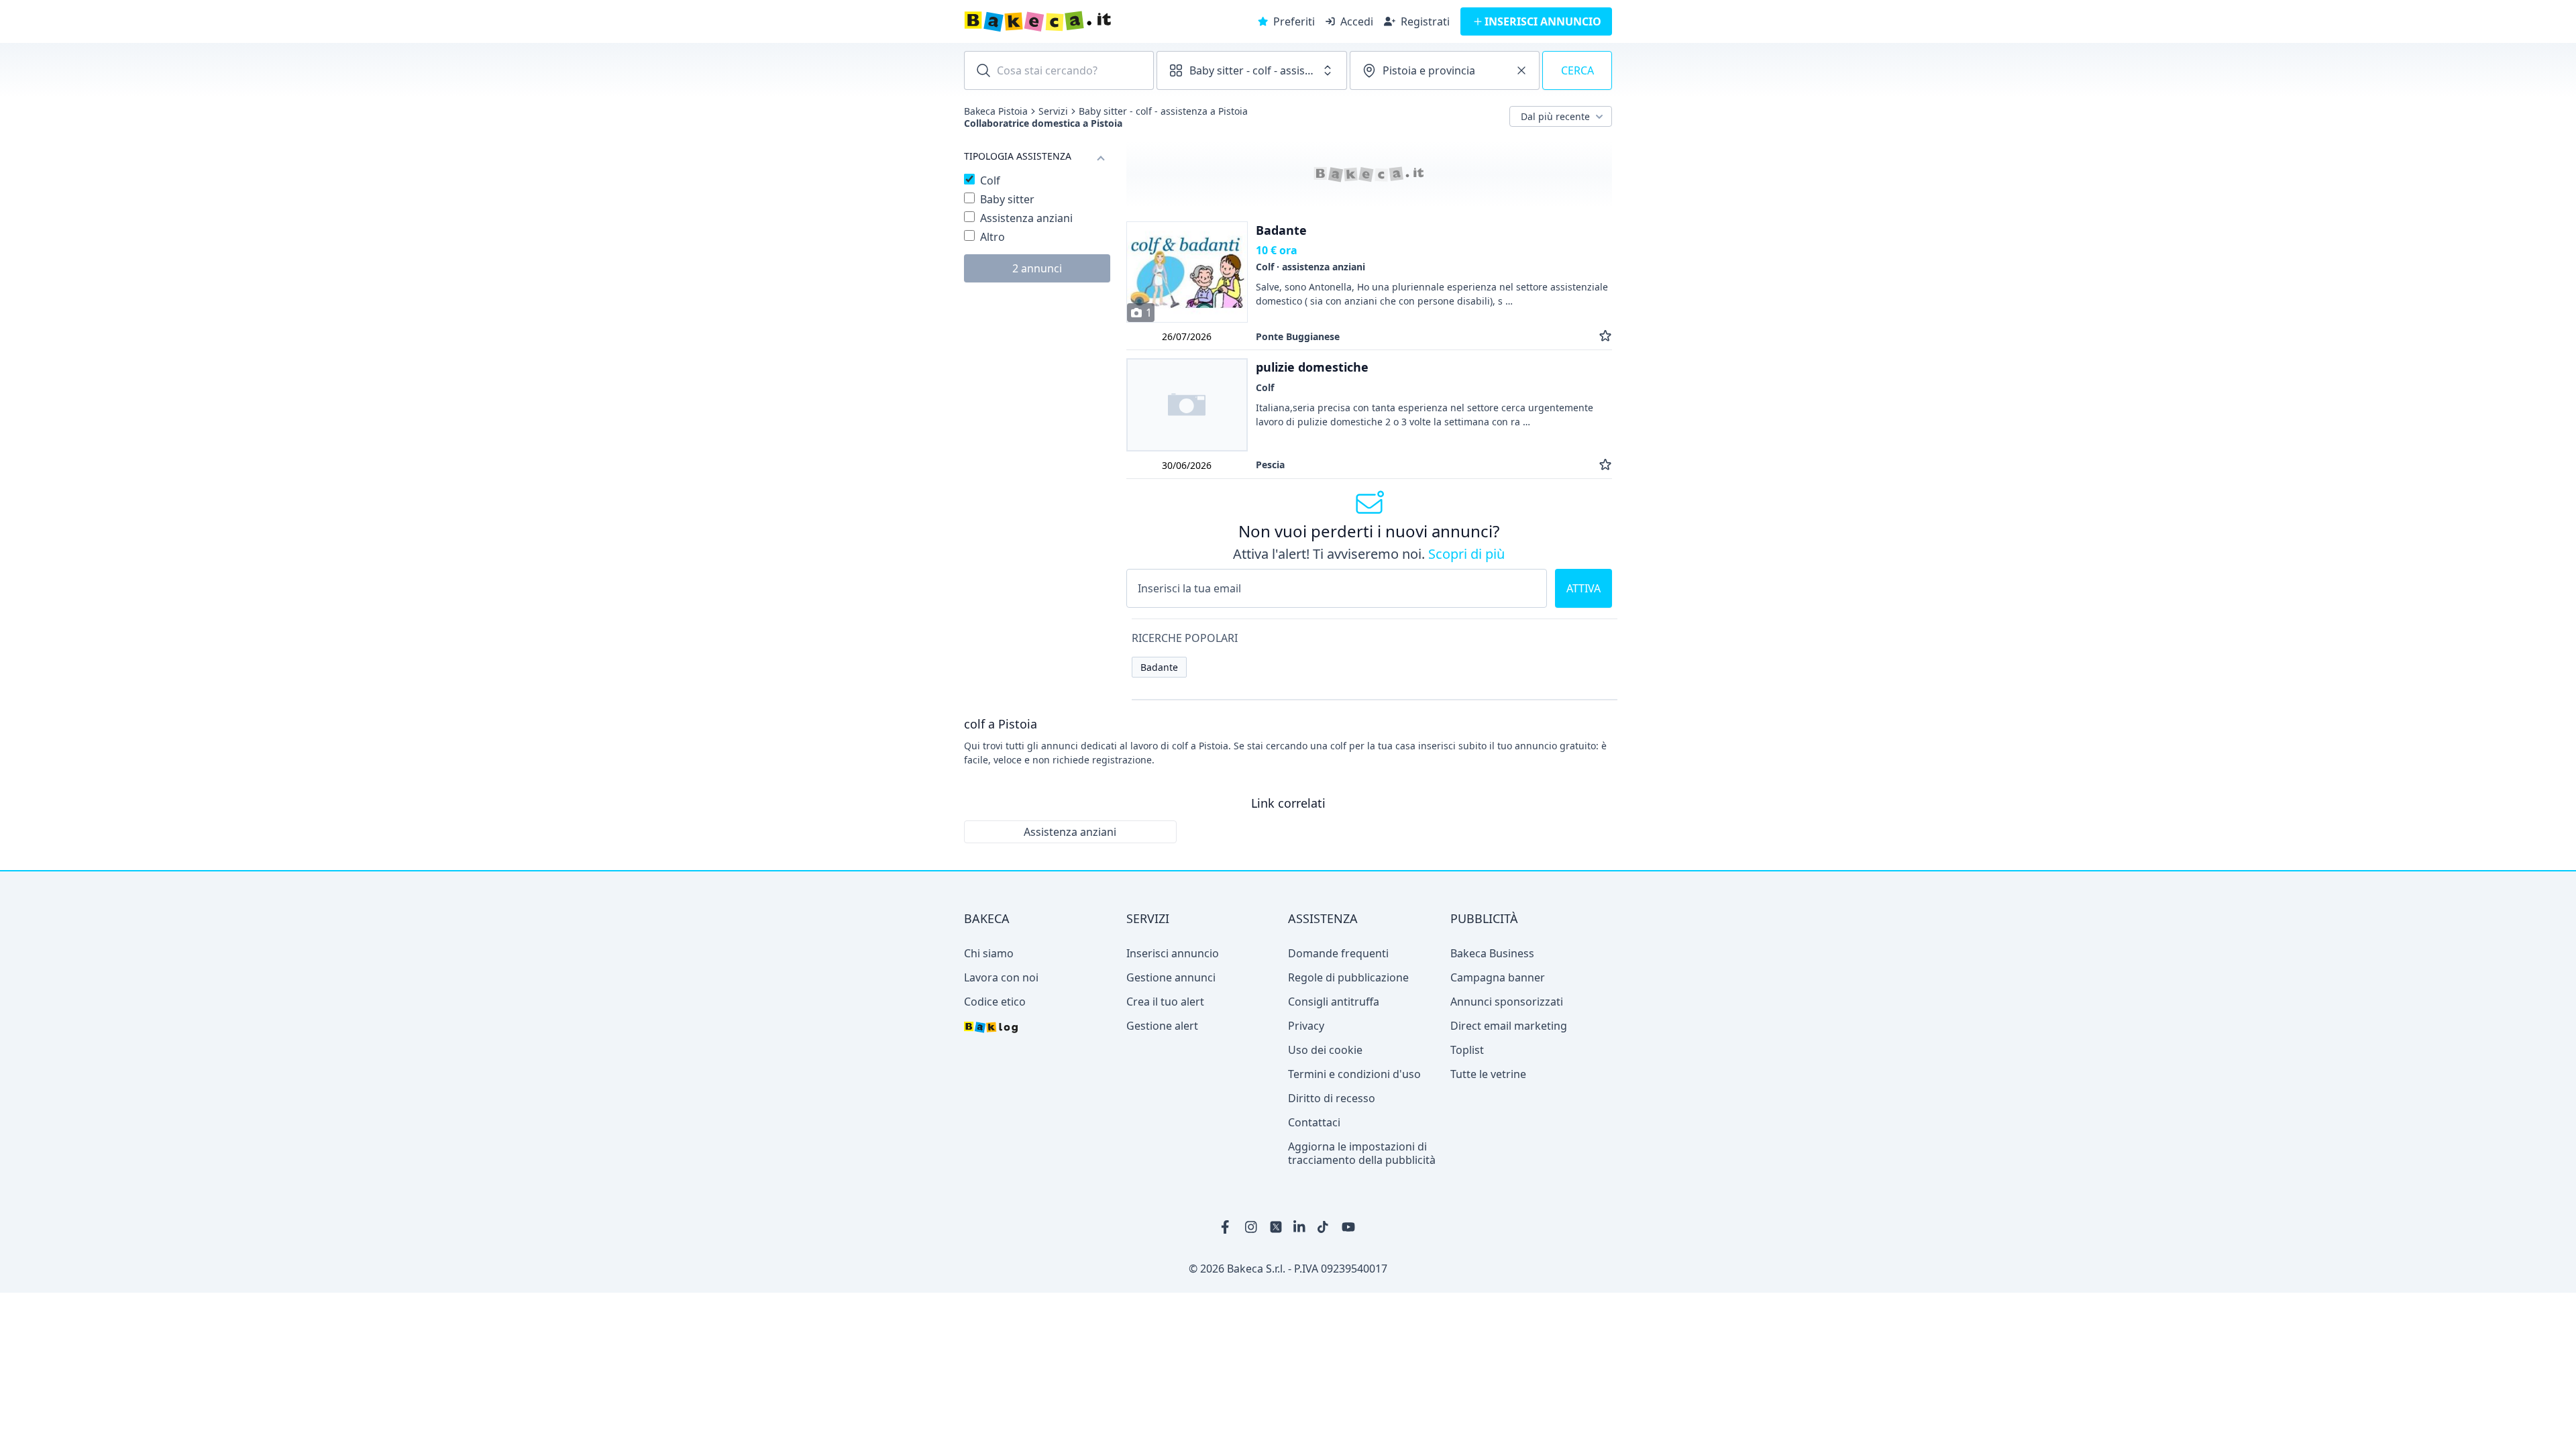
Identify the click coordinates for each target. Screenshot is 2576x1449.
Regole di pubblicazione (1348, 977)
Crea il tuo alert (1165, 1002)
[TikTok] (1324, 1227)
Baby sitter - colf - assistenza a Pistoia (1163, 111)
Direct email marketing (1509, 1026)
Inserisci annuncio (1173, 953)
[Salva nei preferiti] (1605, 336)
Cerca (1577, 70)
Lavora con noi (1001, 977)
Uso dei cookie (1325, 1050)
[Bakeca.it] (1085, 21)
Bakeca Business (1492, 953)
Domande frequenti (1338, 953)
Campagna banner (1498, 977)
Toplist (1467, 1050)
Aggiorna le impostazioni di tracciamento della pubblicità (1362, 1153)
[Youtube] (1348, 1227)
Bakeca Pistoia (996, 111)
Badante (1159, 667)
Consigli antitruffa (1334, 1002)
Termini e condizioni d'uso (1354, 1074)
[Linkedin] (1300, 1227)
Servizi (1053, 111)
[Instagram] (1252, 1227)
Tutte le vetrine (1488, 1074)
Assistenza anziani (1070, 832)
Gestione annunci (1171, 977)
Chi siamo (989, 953)
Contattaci (1314, 1122)
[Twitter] (1276, 1227)
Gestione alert (1162, 1026)
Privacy (1306, 1026)
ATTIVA (1584, 588)
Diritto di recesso (1332, 1098)
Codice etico (995, 1002)
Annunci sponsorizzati (1507, 1002)
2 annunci (1037, 268)
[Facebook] (1228, 1227)
